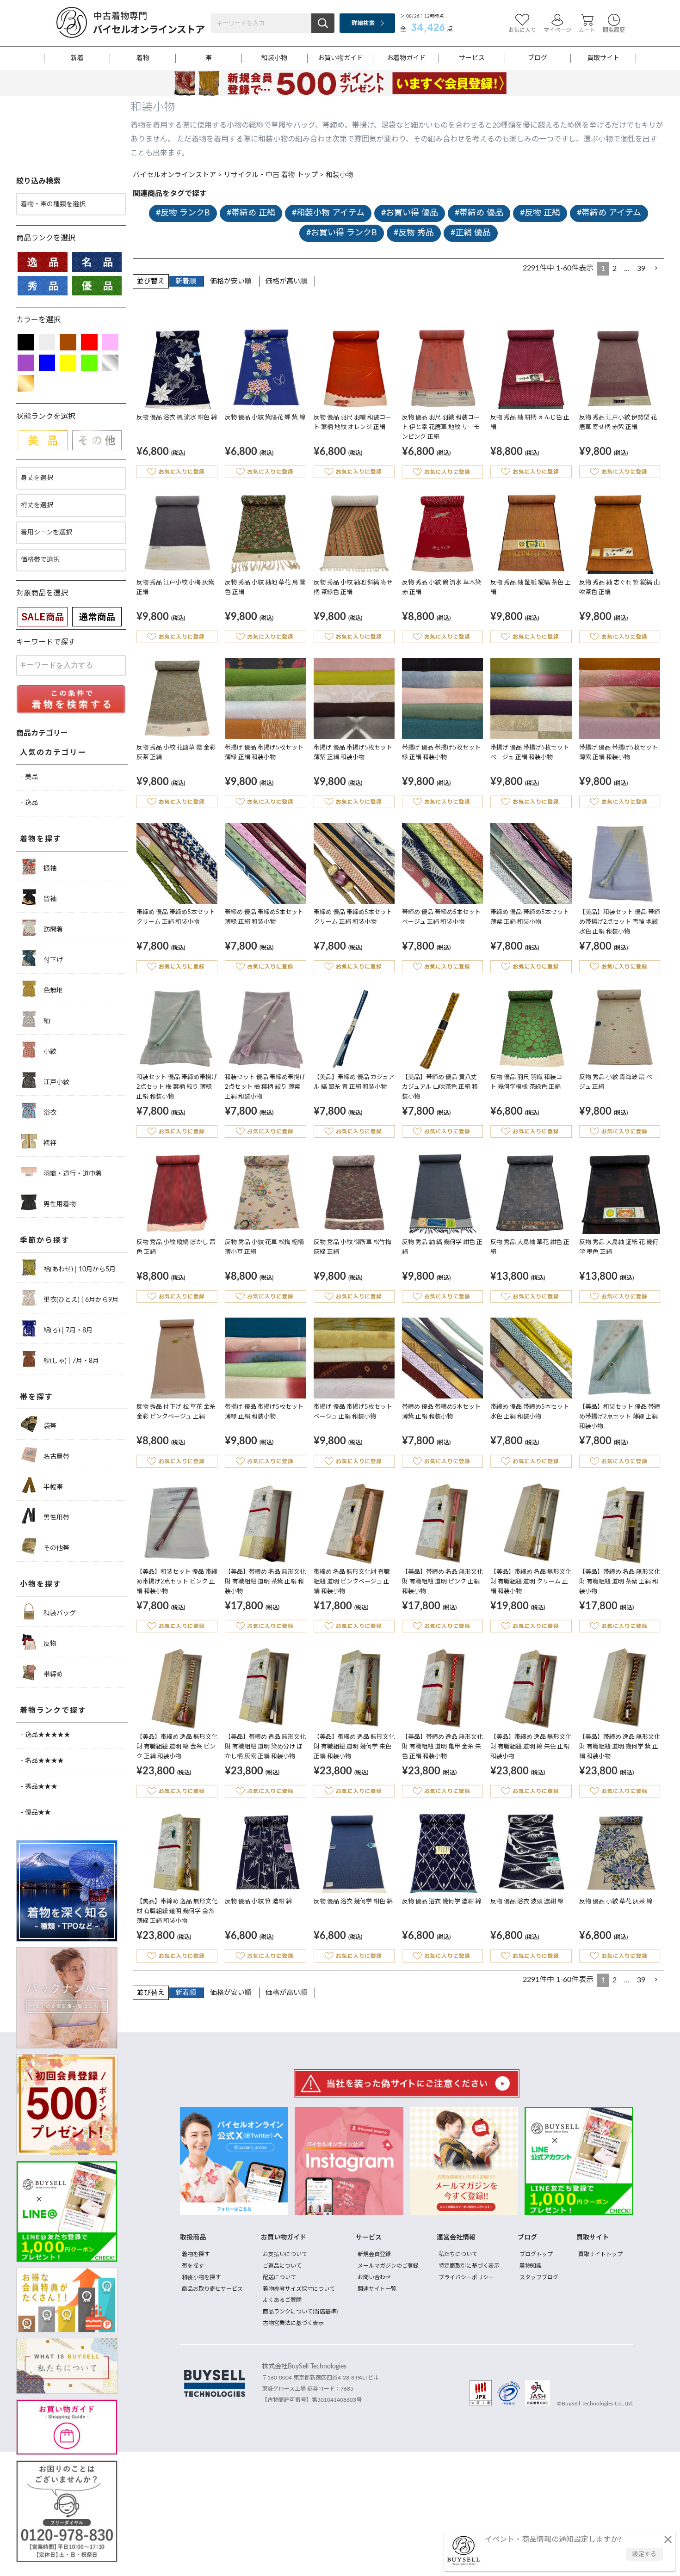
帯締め (52, 1674)
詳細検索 (363, 23)
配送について (279, 2277)
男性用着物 (59, 1204)
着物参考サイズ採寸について (299, 2289)
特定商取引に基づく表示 (469, 2266)
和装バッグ (59, 1613)
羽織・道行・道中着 (72, 1174)
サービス (472, 58)
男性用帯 (56, 1518)
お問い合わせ (374, 2277)
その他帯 (56, 1548)
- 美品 (29, 777)
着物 (143, 58)
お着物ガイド (406, 58)
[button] (656, 268)
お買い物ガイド (340, 58)
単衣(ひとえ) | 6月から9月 (80, 1300)
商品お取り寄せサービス (212, 2289)
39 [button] (641, 269)
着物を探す (41, 839)
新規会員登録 (374, 2254)
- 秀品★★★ (39, 1787)
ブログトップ (536, 2254)
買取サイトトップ (600, 2254)
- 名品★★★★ (42, 1761)
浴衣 (49, 1113)
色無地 (52, 991)
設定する (644, 2555)
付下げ (52, 960)
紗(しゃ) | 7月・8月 (70, 1361)
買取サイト (603, 58)
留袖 (49, 899)
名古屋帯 (56, 1457)
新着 (77, 58)
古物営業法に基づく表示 (293, 2323)
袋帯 (49, 1426)
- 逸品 (29, 803)
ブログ (538, 58)
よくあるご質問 (282, 2300)
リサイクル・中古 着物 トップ (271, 175)
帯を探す (37, 1397)
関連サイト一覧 (377, 2289)
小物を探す (41, 1584)
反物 (49, 1644)
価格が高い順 (286, 281)
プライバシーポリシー (466, 2277)
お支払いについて (285, 2254)
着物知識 (531, 2266)
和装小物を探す (201, 2277)
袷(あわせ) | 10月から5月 (79, 1270)
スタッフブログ (539, 2277)
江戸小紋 (56, 1082)
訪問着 (52, 930)
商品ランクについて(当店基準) (300, 2312)
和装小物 (274, 58)
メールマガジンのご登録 (388, 2266)
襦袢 (49, 1143)
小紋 (49, 1052)
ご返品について (282, 2266)
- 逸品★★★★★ (46, 1735)
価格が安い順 (231, 281)
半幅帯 (52, 1487)
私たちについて (458, 2254)
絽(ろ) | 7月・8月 (67, 1331)
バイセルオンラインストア (174, 175)
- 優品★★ (36, 1813)
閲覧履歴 (614, 30)
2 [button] (615, 269)
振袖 (49, 869)
